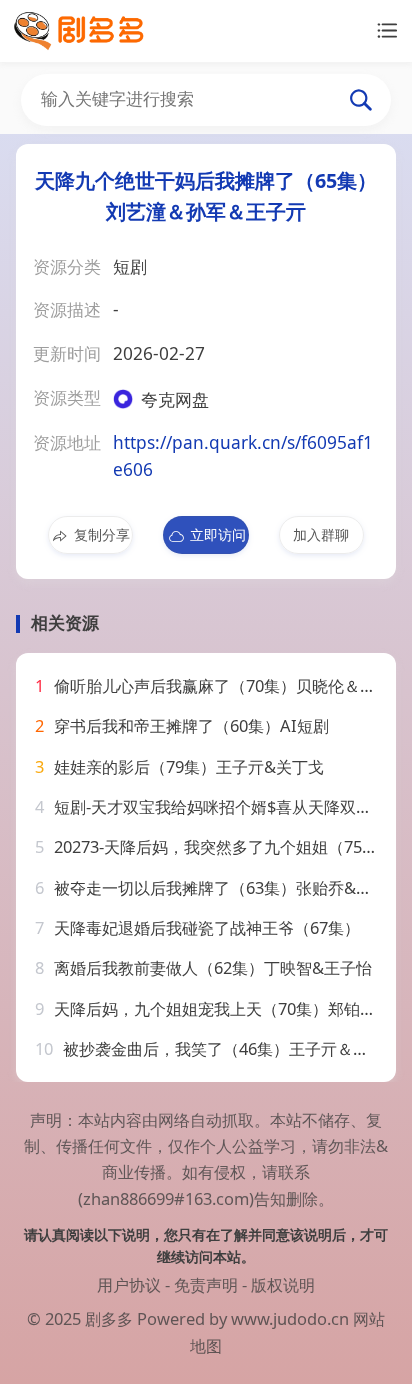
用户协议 (129, 1284)
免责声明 (206, 1284)
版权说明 (283, 1284)
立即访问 (218, 534)
